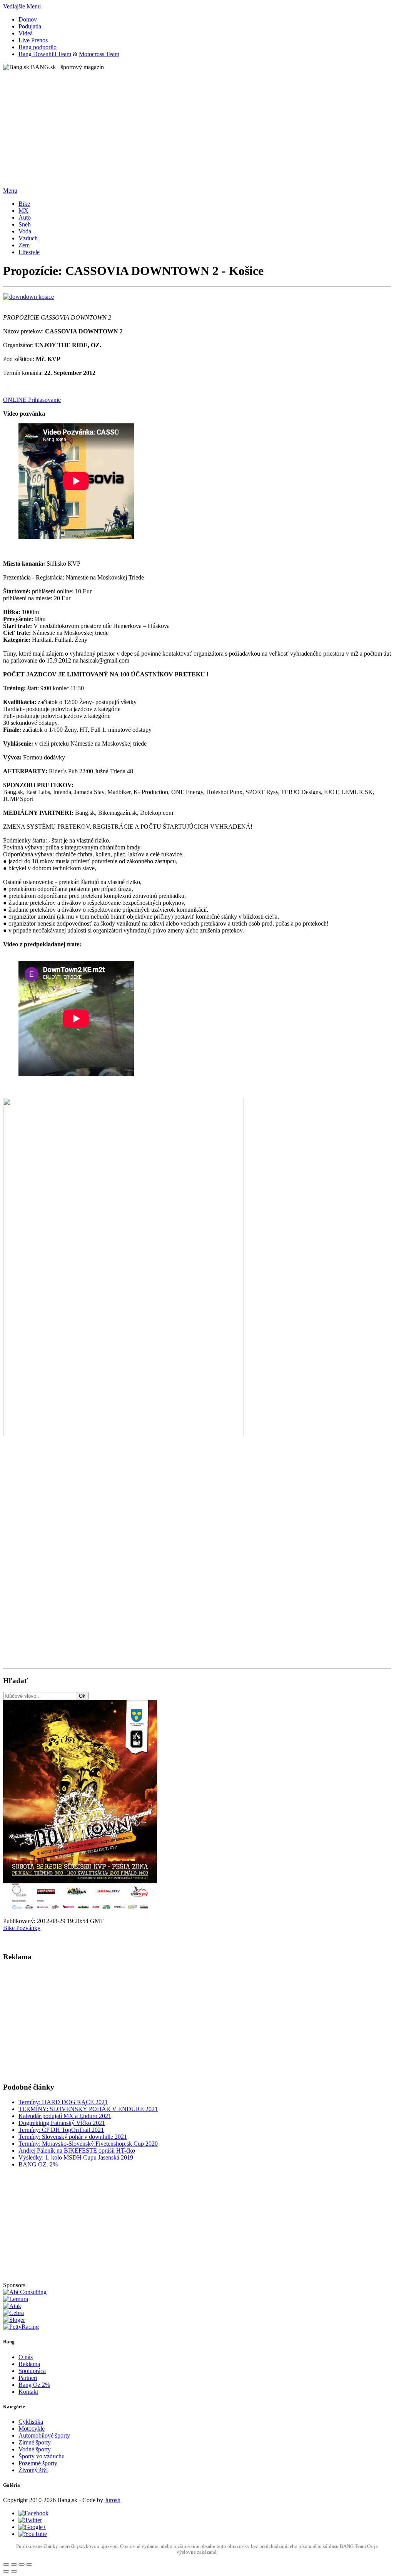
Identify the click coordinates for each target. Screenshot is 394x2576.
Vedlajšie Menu (22, 6)
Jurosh (113, 2500)
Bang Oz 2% (34, 2385)
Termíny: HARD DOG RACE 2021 (63, 2102)
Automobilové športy (44, 2435)
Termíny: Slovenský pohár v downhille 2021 (73, 2137)
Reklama (29, 2364)
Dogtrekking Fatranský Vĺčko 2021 (62, 2123)
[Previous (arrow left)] (6, 2571)
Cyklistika (31, 2422)
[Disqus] (197, 1561)
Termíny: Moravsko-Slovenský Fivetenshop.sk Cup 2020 (88, 2144)
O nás (26, 2357)
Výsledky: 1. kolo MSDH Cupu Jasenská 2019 (76, 2157)
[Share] (14, 2564)
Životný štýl (33, 2470)
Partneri (28, 2378)
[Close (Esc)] (6, 2564)
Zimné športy (35, 2442)
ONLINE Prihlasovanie (32, 400)
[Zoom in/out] (29, 2564)
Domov (28, 19)
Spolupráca (32, 2371)
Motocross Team (99, 54)
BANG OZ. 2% (38, 2164)
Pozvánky (28, 1928)
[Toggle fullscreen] (22, 2564)
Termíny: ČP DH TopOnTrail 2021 (61, 2130)
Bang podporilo (38, 47)
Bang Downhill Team (45, 54)
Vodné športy (35, 2449)
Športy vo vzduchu (42, 2456)
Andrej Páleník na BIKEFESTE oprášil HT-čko (77, 2151)
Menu (10, 191)
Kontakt (28, 2392)
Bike (10, 1928)
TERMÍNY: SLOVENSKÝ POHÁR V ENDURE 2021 (88, 2109)
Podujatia (30, 26)
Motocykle (32, 2429)
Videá (26, 33)
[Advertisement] (197, 125)
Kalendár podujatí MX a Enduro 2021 (65, 2116)
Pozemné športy (38, 2463)
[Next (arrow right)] (14, 2571)
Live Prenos (33, 40)
